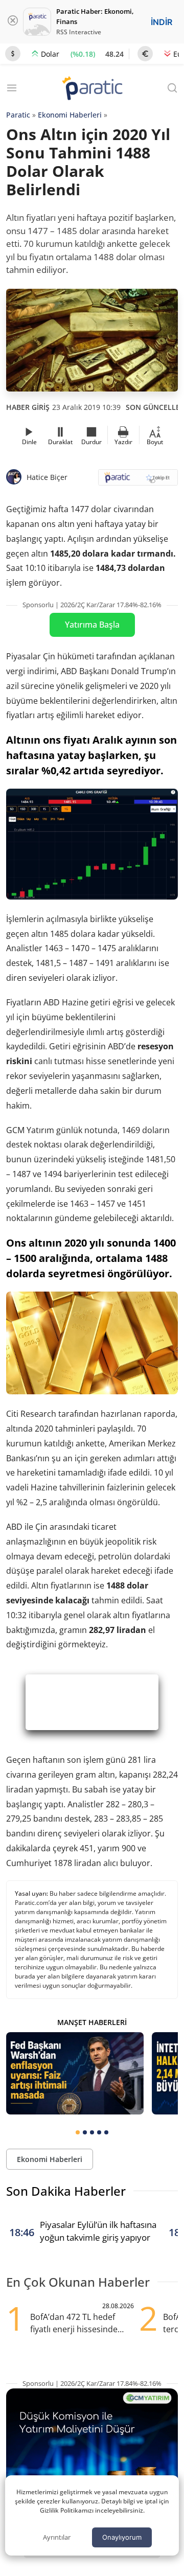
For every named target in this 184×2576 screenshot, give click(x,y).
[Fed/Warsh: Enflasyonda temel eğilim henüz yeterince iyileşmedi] (75, 2073)
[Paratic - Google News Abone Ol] (138, 481)
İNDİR (162, 22)
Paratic (18, 115)
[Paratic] (92, 89)
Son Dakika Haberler (66, 2191)
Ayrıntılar (57, 2537)
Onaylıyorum (122, 2537)
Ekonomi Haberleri (70, 115)
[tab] (78, 2132)
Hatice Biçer (47, 477)
